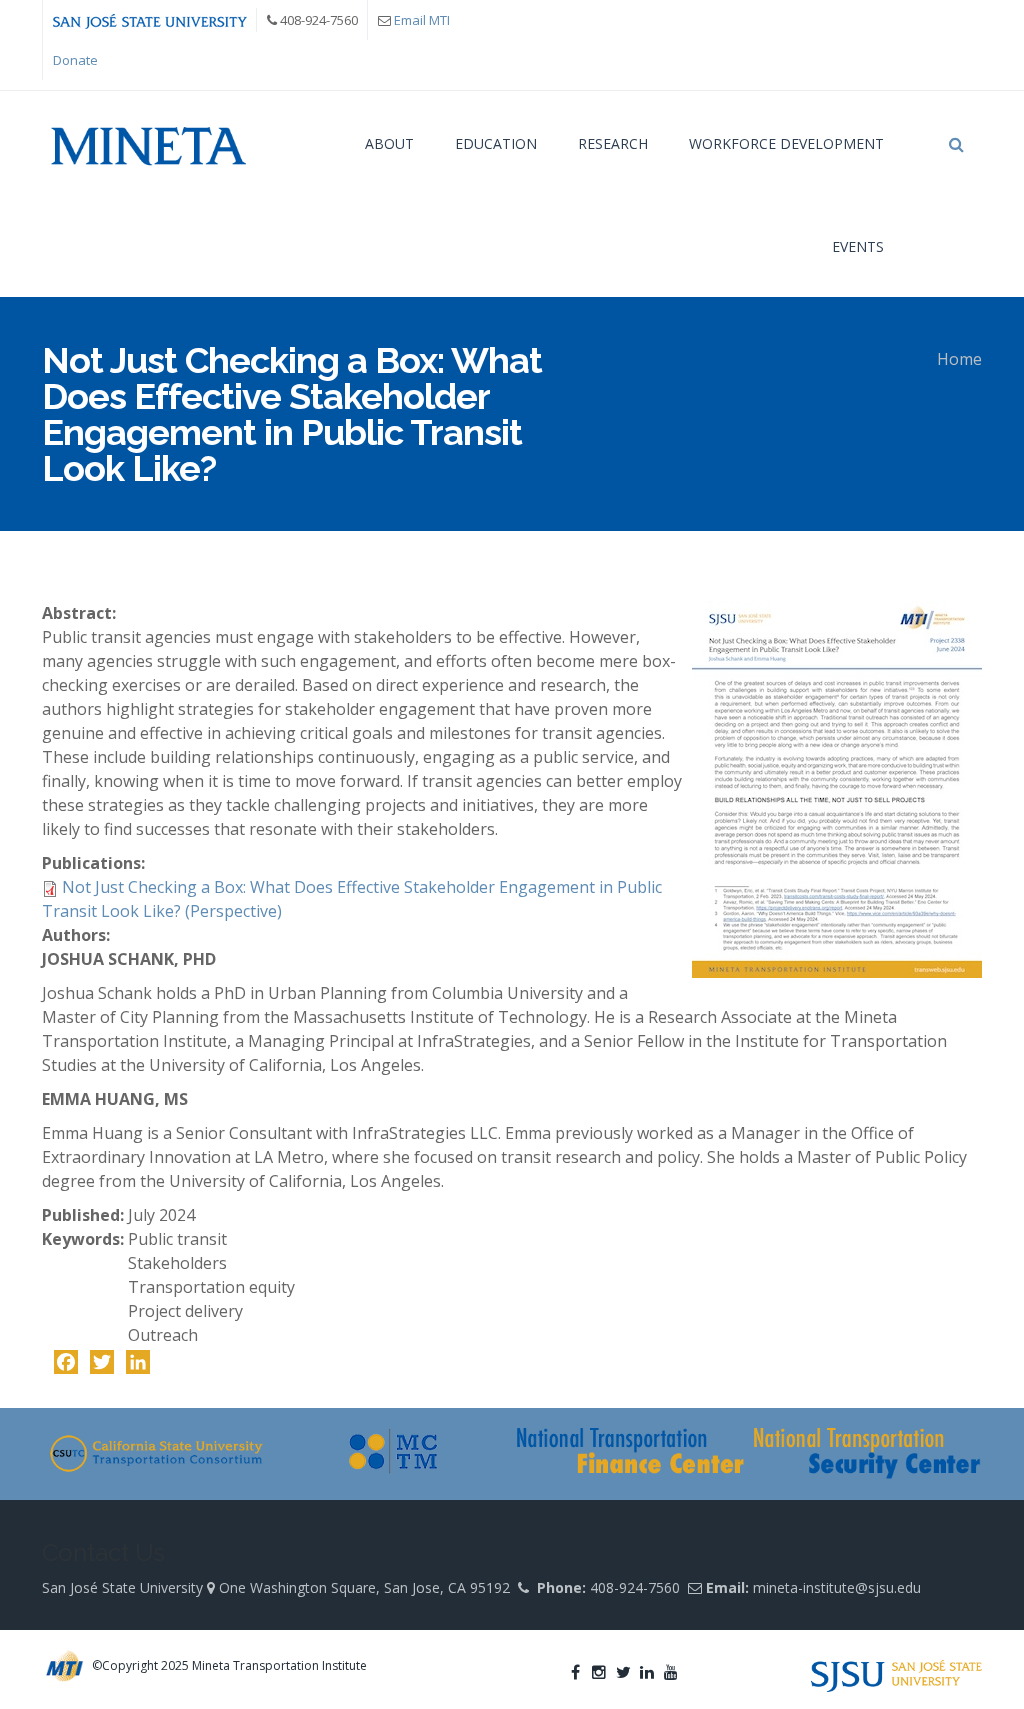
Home (959, 359)
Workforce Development (786, 143)
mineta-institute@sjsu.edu (837, 1587)
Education (496, 143)
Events (858, 246)
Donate (75, 60)
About (389, 143)
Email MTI (422, 20)
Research (613, 143)
